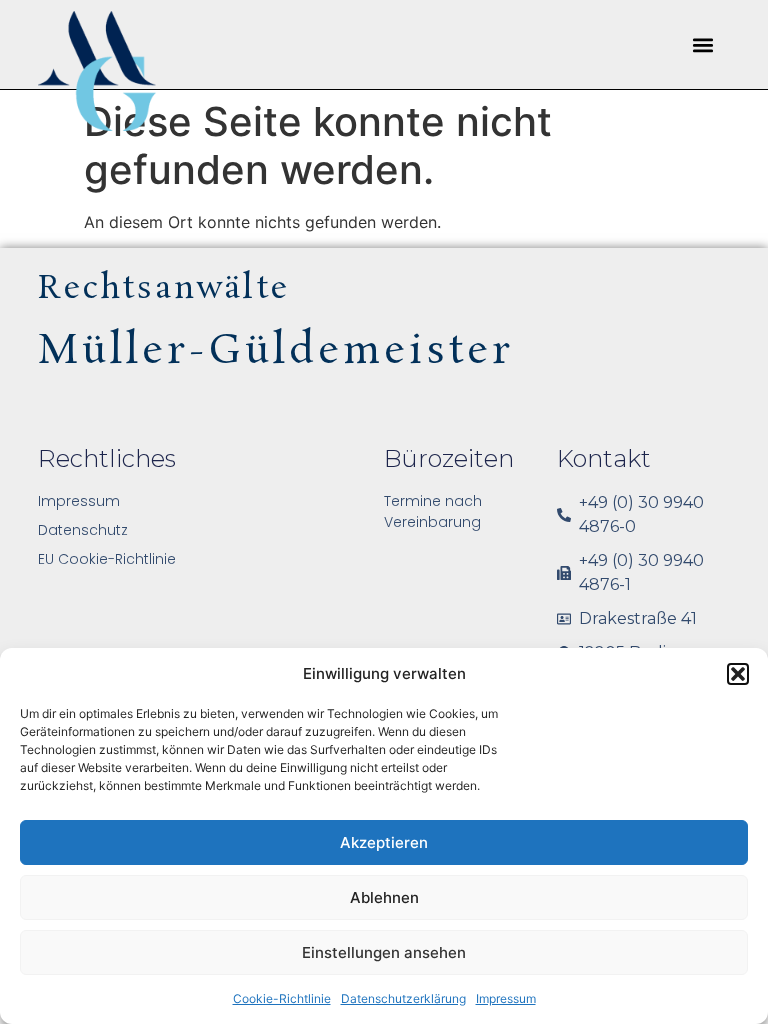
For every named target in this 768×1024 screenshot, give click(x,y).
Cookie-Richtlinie (282, 998)
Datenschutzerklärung (403, 998)
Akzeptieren (384, 842)
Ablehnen (384, 897)
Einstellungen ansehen (384, 952)
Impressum (506, 998)
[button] (738, 674)
